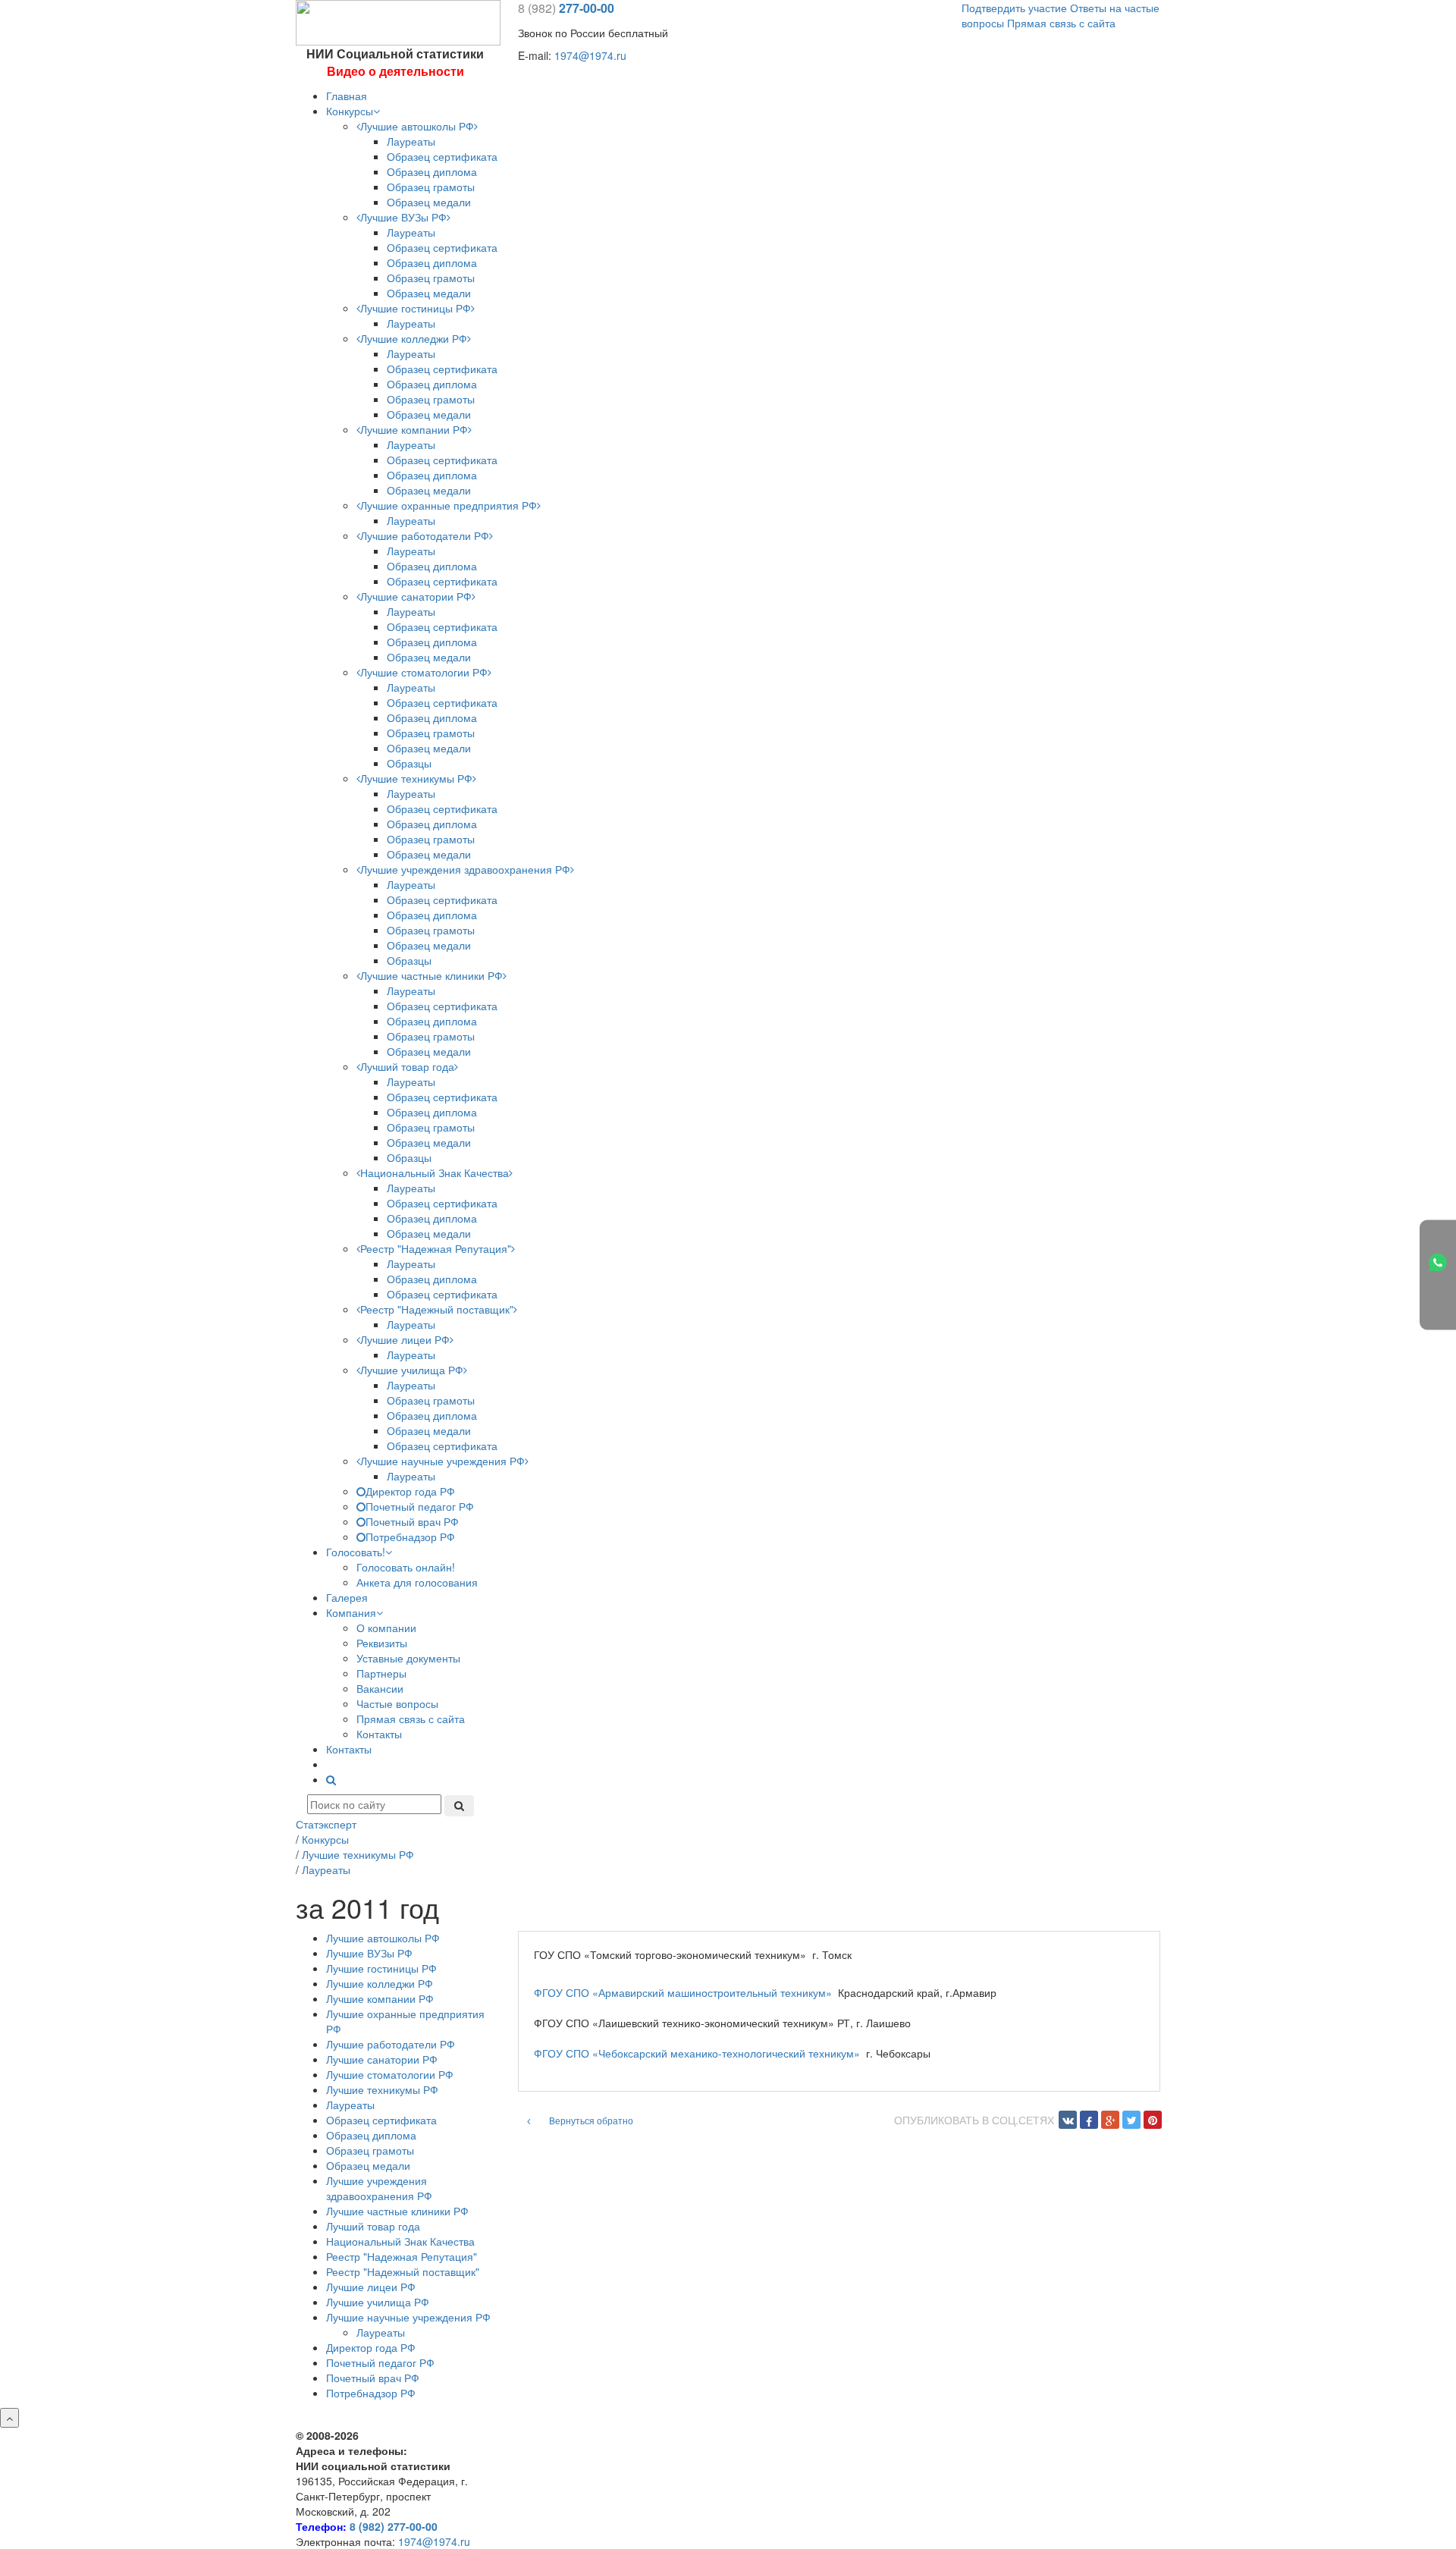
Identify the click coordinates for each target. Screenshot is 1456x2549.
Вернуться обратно (590, 2120)
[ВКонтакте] (1068, 2120)
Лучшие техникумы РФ (416, 778)
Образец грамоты (431, 187)
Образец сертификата (442, 156)
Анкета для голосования (417, 1582)
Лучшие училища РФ (412, 1370)
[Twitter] (1131, 2120)
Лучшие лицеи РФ (405, 1339)
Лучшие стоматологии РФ (424, 672)
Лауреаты (411, 141)
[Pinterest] (1153, 2120)
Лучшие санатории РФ (416, 596)
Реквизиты (382, 1643)
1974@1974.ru (590, 55)
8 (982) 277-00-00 (394, 2526)
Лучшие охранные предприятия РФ (449, 505)
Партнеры (381, 1673)
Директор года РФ (410, 1491)
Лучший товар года (407, 1066)
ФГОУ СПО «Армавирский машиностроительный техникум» (683, 1992)
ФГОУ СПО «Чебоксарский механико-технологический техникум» (697, 2053)
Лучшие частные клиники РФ (431, 975)
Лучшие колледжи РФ (414, 338)
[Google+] (1110, 2120)
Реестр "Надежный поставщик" (437, 1309)
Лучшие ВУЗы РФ (403, 217)
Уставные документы (408, 1658)
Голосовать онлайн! (406, 1567)
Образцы (409, 763)
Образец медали (429, 202)
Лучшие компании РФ (414, 429)
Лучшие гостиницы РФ (416, 308)
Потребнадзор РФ (410, 1537)
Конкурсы (350, 111)
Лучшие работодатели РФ (425, 535)
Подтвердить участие (1014, 8)
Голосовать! (356, 1552)
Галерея (347, 1597)
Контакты (379, 1734)
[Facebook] (1089, 2120)
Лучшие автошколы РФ (417, 126)
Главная (347, 96)
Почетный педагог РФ (420, 1506)
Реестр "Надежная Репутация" (436, 1248)
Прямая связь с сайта (1061, 23)
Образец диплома (432, 171)
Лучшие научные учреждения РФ (442, 1461)
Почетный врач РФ (412, 1521)
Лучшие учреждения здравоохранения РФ (465, 869)
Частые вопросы (397, 1703)
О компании (386, 1628)
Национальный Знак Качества (435, 1172)
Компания (351, 1612)
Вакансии (380, 1688)
